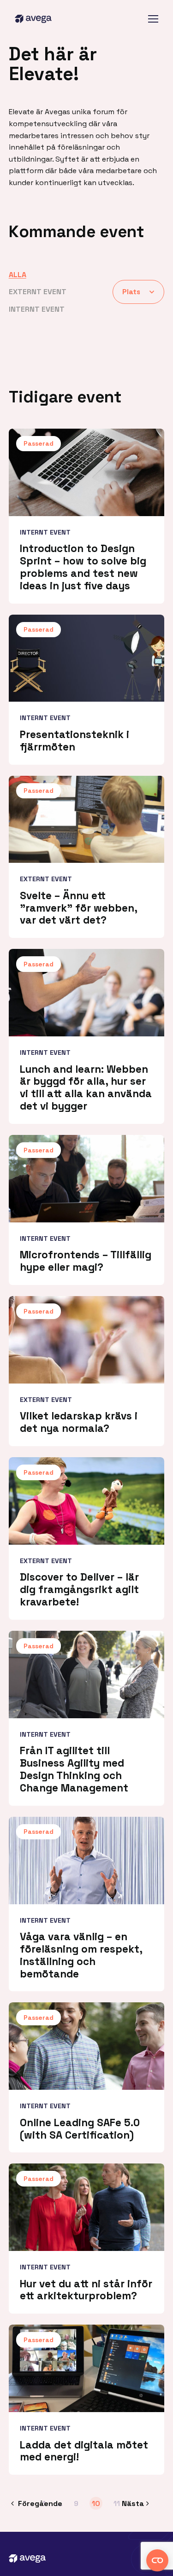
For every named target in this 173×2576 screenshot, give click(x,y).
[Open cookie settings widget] (157, 2560)
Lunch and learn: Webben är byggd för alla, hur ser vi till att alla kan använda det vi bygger (86, 1088)
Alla (18, 275)
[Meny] (153, 19)
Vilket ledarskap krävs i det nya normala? (79, 1422)
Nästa (133, 2503)
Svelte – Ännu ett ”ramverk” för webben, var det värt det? (78, 908)
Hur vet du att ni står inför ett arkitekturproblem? (86, 2290)
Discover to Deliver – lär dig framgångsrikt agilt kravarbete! (79, 1590)
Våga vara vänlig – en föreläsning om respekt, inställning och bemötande (81, 1955)
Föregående (40, 2503)
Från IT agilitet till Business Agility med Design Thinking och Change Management (74, 1769)
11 (117, 2503)
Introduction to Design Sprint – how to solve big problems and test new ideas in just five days (83, 567)
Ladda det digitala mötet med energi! (84, 2451)
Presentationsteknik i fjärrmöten (75, 741)
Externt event (38, 292)
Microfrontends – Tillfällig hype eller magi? (86, 1261)
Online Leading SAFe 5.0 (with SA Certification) (80, 2129)
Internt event (37, 309)
